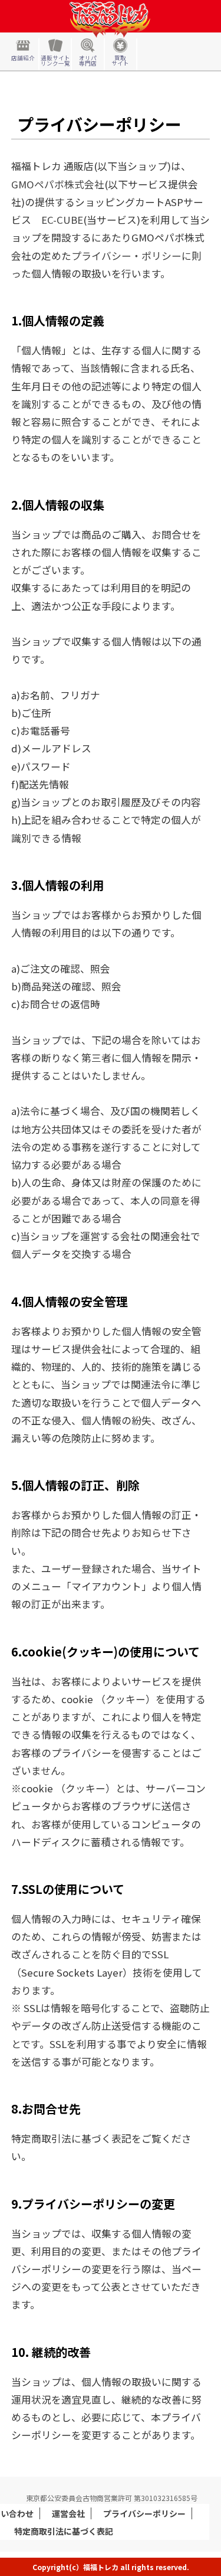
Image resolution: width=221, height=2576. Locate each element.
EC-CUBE (62, 220)
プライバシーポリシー (144, 2513)
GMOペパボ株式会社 (58, 184)
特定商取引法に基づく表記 (64, 2531)
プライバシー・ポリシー (126, 256)
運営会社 (68, 2513)
